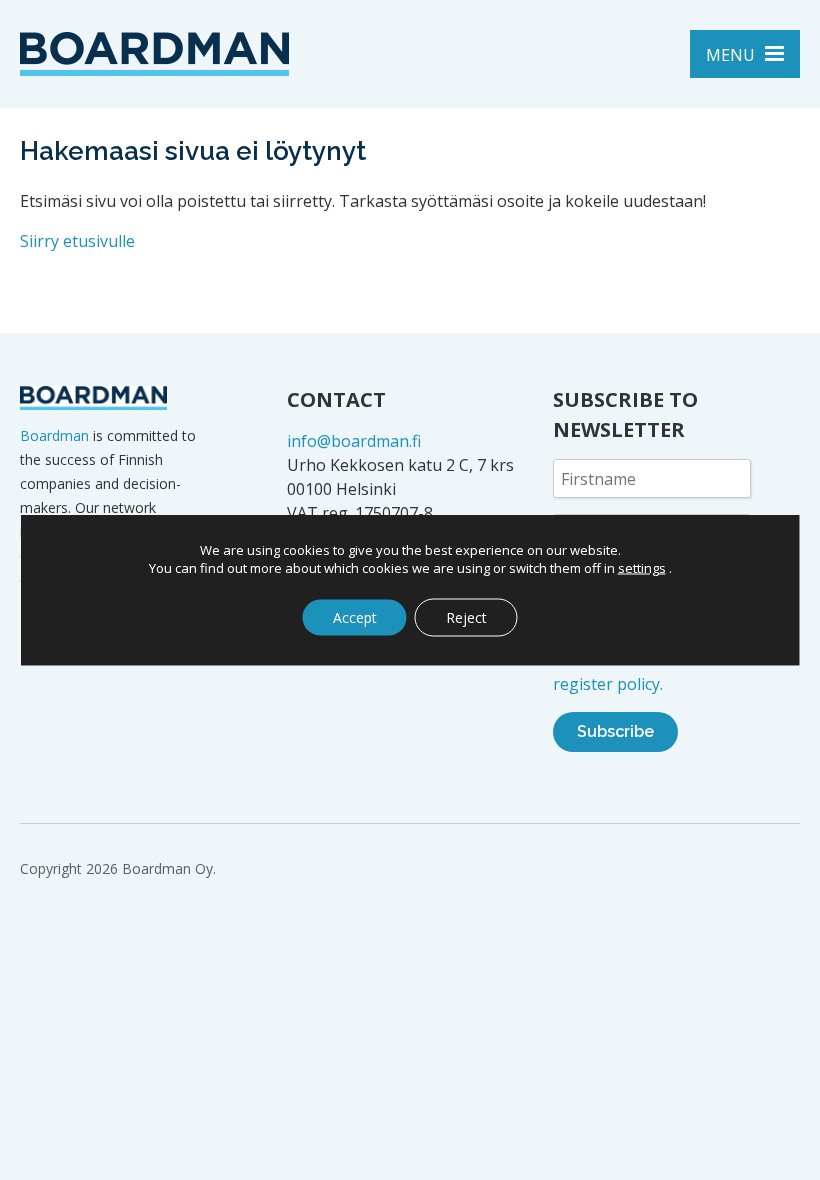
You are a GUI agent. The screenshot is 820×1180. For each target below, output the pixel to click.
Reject (466, 617)
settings (642, 568)
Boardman (54, 435)
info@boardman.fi (354, 441)
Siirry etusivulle (77, 241)
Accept (355, 617)
